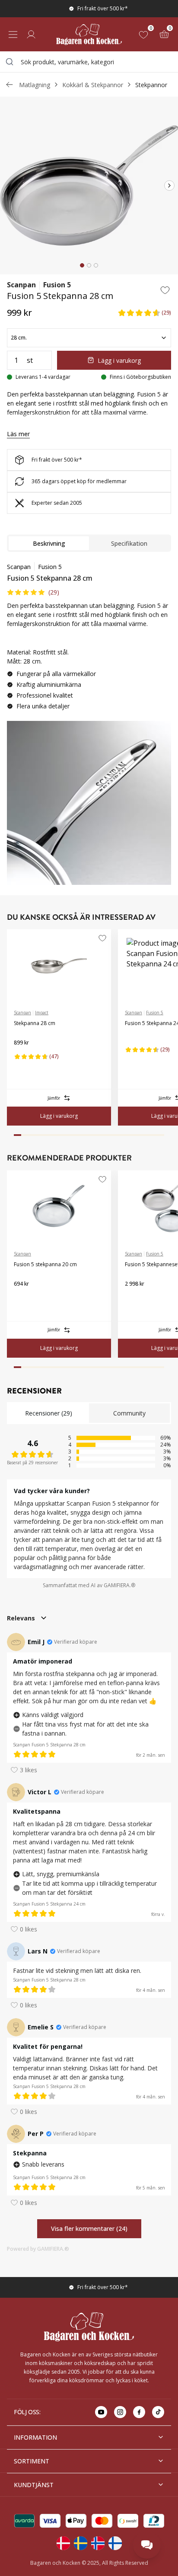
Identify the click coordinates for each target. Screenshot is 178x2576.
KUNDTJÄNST (34, 2485)
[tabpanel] (89, 640)
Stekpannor (151, 85)
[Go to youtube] (101, 2412)
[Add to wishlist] (165, 290)
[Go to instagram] (120, 2412)
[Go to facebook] (139, 2412)
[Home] (89, 34)
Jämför (54, 1098)
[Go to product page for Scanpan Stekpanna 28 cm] (59, 966)
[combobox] (89, 62)
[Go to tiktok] (158, 2412)
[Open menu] (13, 35)
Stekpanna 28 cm (35, 1023)
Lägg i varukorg (119, 360)
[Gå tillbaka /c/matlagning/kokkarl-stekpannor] (10, 85)
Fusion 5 (57, 285)
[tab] (82, 265)
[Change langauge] (63, 2543)
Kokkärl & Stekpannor (93, 85)
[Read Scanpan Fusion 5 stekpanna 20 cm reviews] (23, 1298)
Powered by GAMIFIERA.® (38, 2249)
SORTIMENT (32, 2461)
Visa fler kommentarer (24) (89, 2228)
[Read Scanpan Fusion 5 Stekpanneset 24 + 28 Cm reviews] (134, 1298)
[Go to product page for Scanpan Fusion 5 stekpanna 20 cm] (59, 1207)
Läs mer (18, 434)
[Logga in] (31, 35)
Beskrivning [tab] (49, 543)
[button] (144, 313)
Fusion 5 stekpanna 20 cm (45, 1264)
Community (129, 1413)
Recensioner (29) (49, 1413)
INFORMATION (35, 2437)
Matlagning (35, 85)
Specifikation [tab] (129, 543)
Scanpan (21, 285)
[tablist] (89, 543)
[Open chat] (147, 2545)
